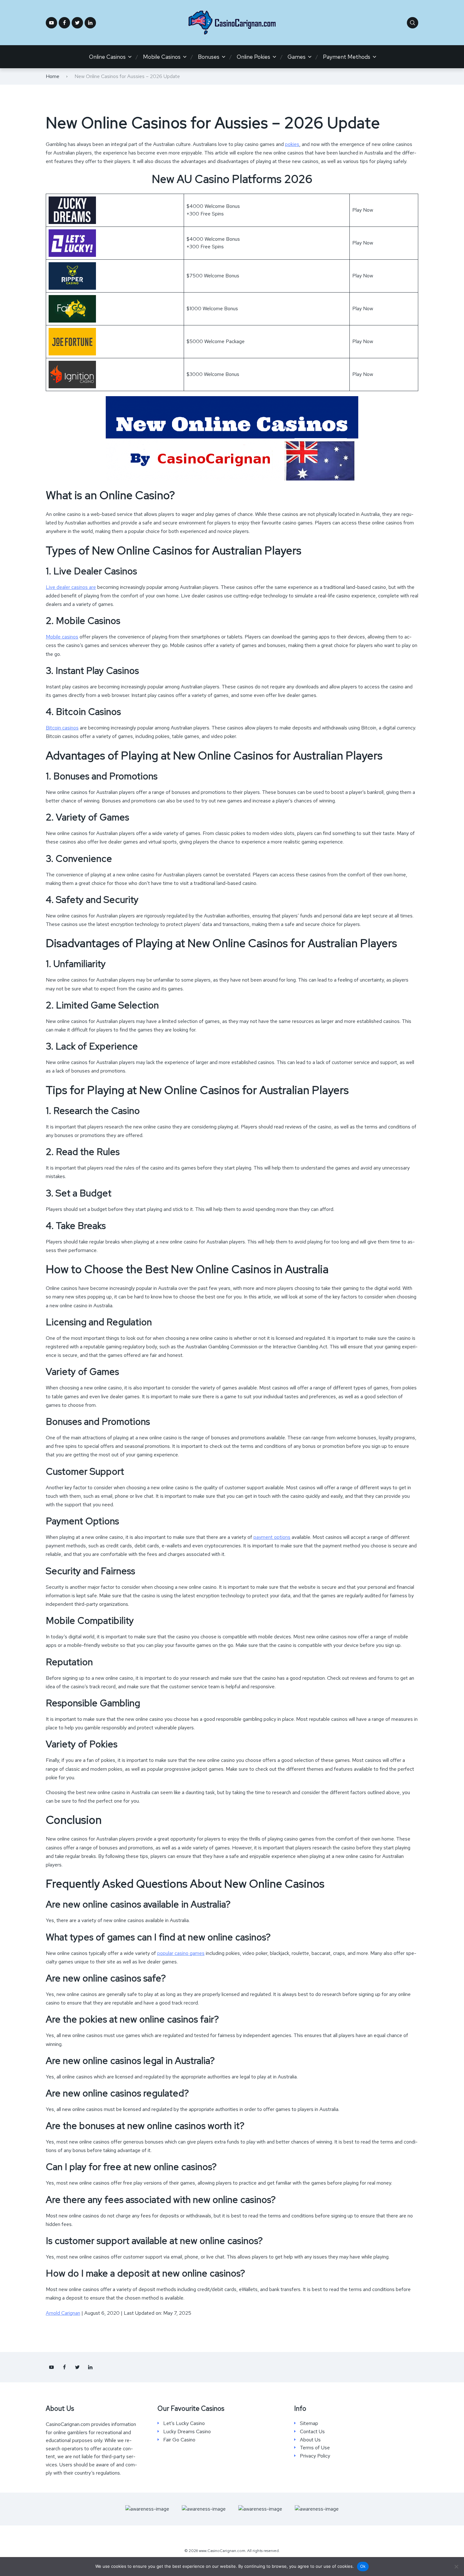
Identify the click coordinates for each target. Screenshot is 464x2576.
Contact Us (312, 2432)
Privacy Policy (315, 2456)
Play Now (363, 210)
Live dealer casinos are (71, 587)
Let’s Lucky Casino (184, 2423)
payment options (272, 1537)
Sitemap (309, 2423)
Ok (363, 2566)
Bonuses (209, 57)
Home (53, 76)
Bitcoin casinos (62, 728)
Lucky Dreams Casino (187, 2432)
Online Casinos (107, 57)
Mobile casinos (62, 637)
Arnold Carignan (63, 2313)
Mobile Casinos (162, 57)
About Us (310, 2440)
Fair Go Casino (179, 2440)
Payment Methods (347, 57)
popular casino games (181, 1953)
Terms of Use (315, 2448)
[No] (456, 2567)
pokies (292, 144)
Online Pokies (253, 57)
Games (297, 57)
